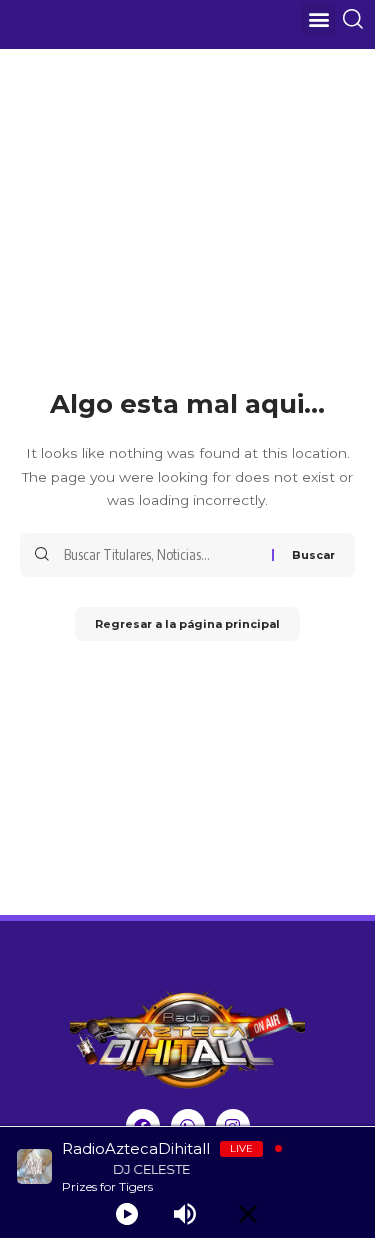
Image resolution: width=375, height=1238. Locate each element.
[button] (318, 18)
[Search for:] (160, 555)
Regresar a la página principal (187, 624)
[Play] (127, 1214)
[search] (357, 19)
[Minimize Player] (248, 1214)
